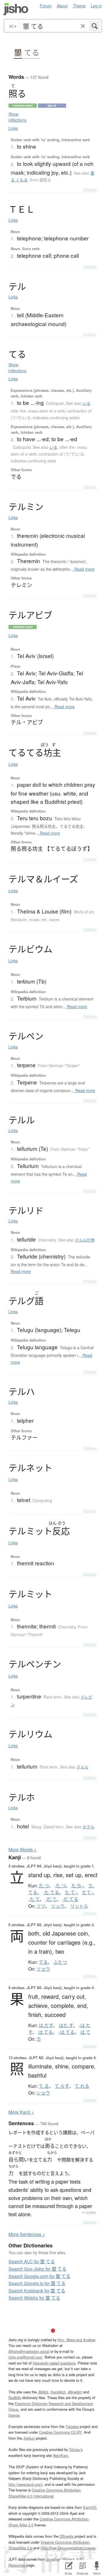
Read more (84, 569)
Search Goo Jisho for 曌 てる (37, 2269)
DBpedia (67, 2536)
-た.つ (60, 1886)
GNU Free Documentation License (68, 2548)
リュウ (58, 1906)
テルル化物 (85, 1240)
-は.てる (67, 2032)
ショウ (43, 2093)
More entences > (27, 2234)
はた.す (66, 2025)
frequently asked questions (54, 2363)
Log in (96, 6)
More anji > (21, 2112)
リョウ (43, 1969)
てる (32, 53)
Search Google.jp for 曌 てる (37, 2283)
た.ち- (77, 1886)
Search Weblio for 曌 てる (34, 2298)
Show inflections (17, 117)
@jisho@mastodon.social (29, 2351)
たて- (87, 1892)
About (62, 6)
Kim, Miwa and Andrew (76, 2340)
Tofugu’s (76, 2449)
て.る (44, 2086)
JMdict (43, 2392)
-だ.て (51, 1899)
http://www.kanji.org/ (25, 2484)
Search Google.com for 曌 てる (39, 2276)
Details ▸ (90, 189)
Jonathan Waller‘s (60, 2559)
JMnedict (75, 2392)
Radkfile (15, 2398)
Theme (79, 6)
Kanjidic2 (58, 2392)
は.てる (46, 2032)
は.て (85, 2032)
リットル (79, 1906)
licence (14, 2415)
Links (13, 128)
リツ (41, 1906)
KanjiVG (90, 2507)
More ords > (22, 1849)
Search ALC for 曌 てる (32, 2261)
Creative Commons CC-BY (60, 2432)
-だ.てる (70, 1899)
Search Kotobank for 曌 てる (37, 2291)
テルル (83, 1767)
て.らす (62, 2086)
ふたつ (60, 1962)
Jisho (16, 9)
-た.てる (51, 1892)
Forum (46, 6)
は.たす (46, 2025)
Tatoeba (72, 2426)
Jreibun (91, 2212)
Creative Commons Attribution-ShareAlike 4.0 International (45, 2493)
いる (86, 403)
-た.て (34, 1899)
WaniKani (60, 2455)
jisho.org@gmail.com (25, 2357)
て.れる (82, 2086)
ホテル (88, 1827)
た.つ (44, 1886)
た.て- (71, 1892)
